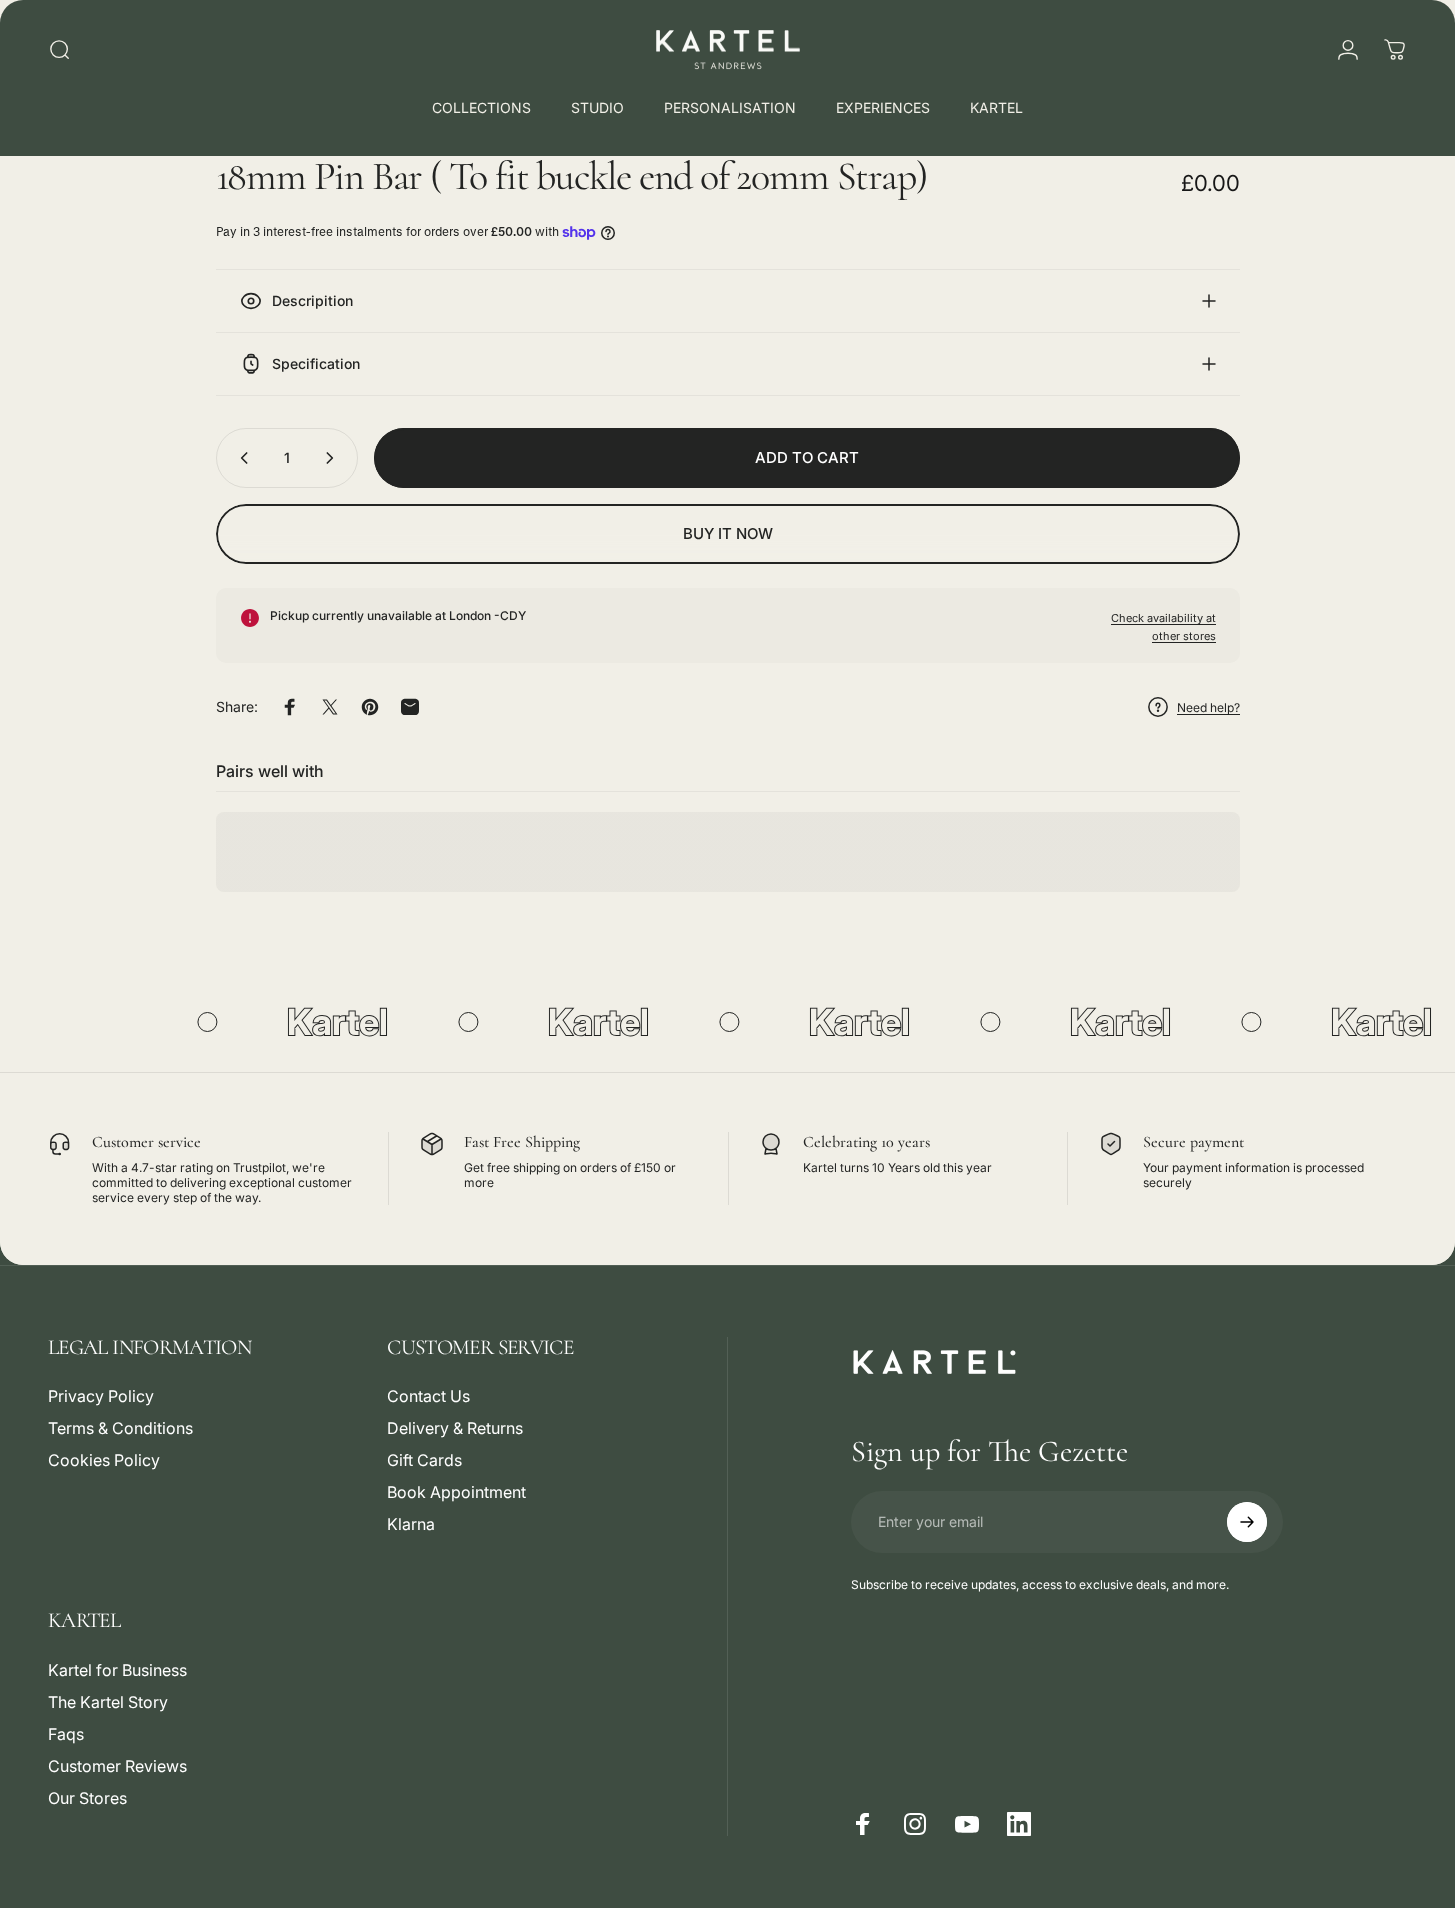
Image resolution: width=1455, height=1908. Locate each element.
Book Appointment (456, 1492)
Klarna (411, 1524)
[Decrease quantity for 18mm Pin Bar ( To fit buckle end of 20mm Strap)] (240, 458)
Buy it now (728, 533)
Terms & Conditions (120, 1428)
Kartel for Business (117, 1670)
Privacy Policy (101, 1396)
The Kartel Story (108, 1702)
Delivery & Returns (455, 1428)
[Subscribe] (1247, 1522)
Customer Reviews (117, 1766)
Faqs (66, 1734)
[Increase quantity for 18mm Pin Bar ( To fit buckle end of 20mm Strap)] (334, 458)
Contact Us (428, 1396)
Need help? (1208, 707)
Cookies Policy (104, 1460)
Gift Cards (424, 1460)
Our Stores (87, 1798)
